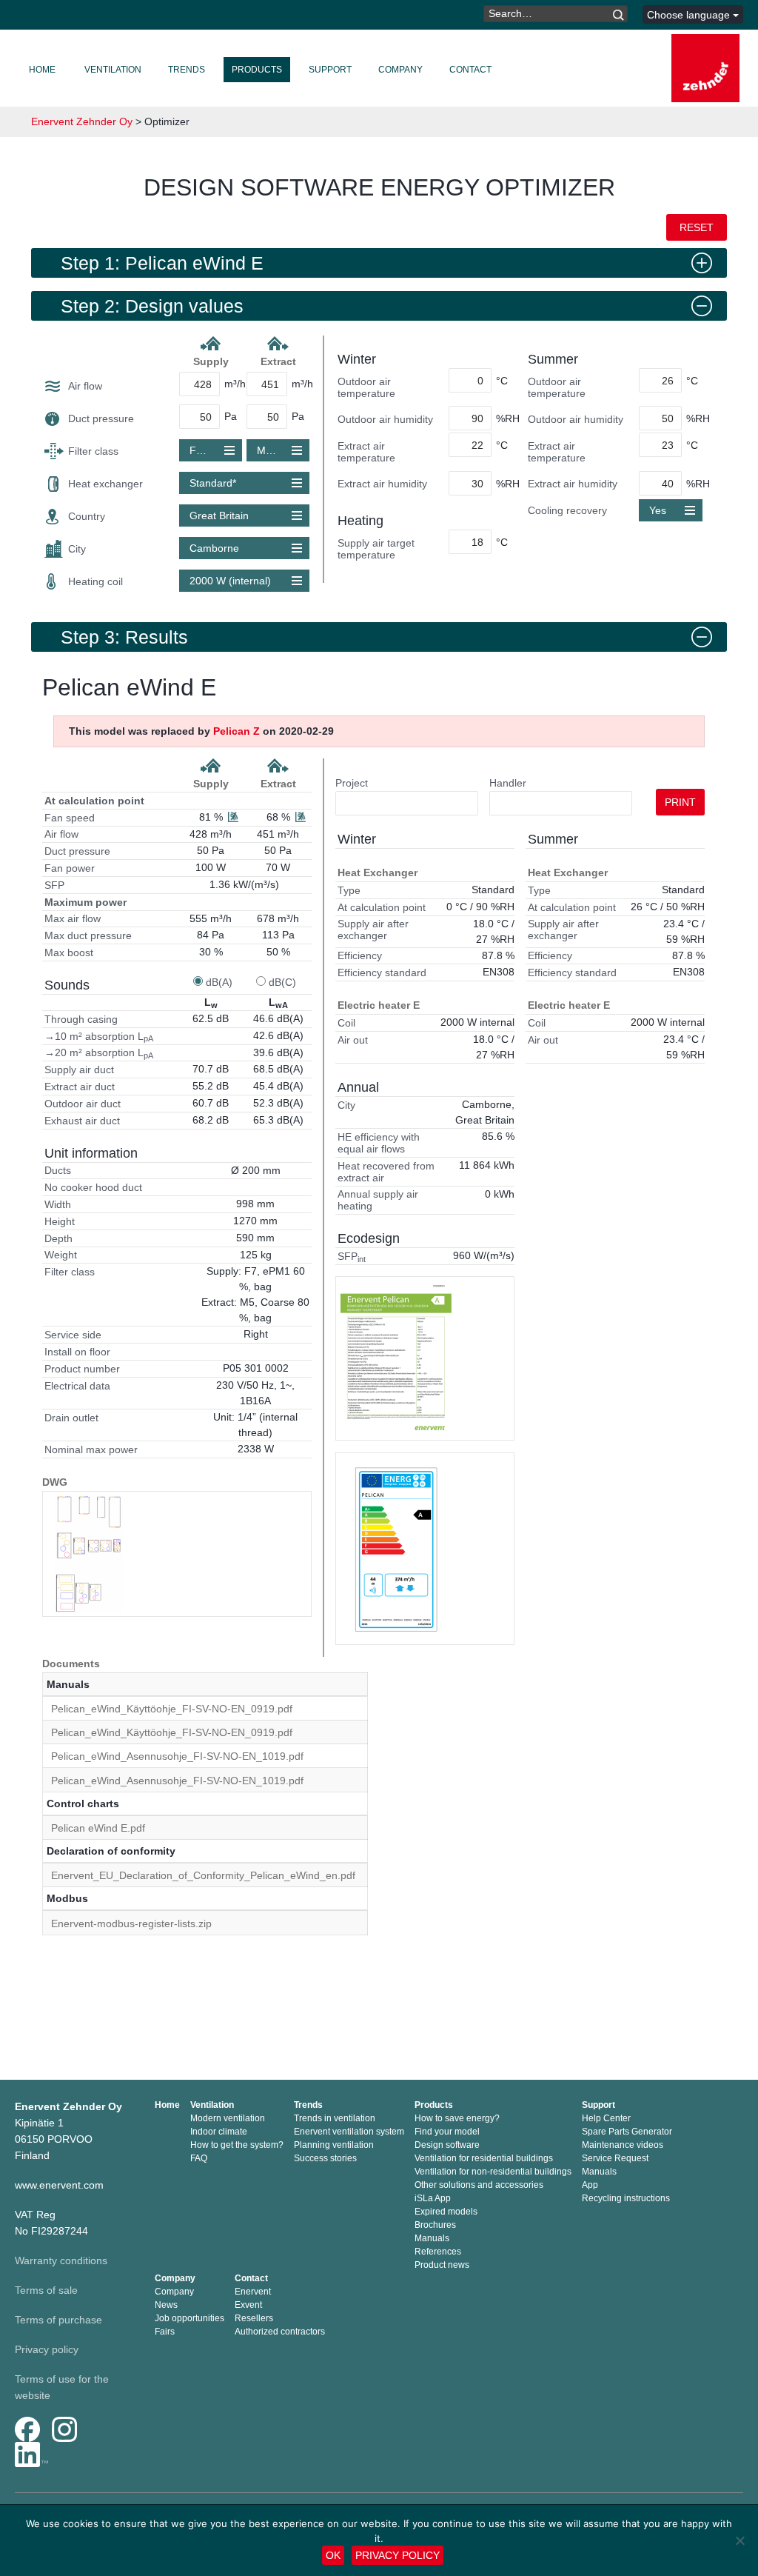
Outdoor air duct (83, 1104)
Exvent (248, 2305)
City (77, 549)
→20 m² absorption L (99, 1053)
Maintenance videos (623, 2145)
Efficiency (360, 955)
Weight (61, 1255)
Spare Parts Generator (627, 2132)
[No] (739, 2540)
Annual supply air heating (378, 1200)
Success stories (325, 2158)
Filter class (93, 451)
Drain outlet (71, 1418)
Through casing (81, 1019)
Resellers (254, 2318)
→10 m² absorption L (99, 1037)
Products (257, 70)
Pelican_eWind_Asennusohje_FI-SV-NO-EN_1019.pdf (177, 1756)
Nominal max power (91, 1449)
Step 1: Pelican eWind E (162, 263)
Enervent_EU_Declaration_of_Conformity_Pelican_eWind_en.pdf (203, 1875)
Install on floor (77, 1352)
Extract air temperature (366, 452)
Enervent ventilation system (349, 2132)
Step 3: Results (124, 637)
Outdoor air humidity (385, 419)
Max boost (69, 952)
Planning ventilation (334, 2145)
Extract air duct (80, 1087)
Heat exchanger (105, 484)
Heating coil (95, 581)
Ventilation (113, 70)
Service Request (615, 2158)
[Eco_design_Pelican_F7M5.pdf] (396, 1549)
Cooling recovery (567, 510)
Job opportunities (189, 2318)
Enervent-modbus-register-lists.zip (131, 1923)
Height (60, 1221)
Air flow (85, 386)
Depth (58, 1238)
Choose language (690, 15)
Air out (353, 1040)
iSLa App (433, 2198)
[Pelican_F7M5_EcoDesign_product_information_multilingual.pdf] (396, 1358)
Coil (346, 1023)
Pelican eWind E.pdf (98, 1828)
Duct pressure (101, 418)
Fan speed (70, 818)
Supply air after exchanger (373, 930)
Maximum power (85, 902)
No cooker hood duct (93, 1187)
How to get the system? (237, 2145)
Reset (697, 227)
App (590, 2185)
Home (42, 70)
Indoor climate (219, 2132)
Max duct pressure (88, 935)
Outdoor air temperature (366, 387)
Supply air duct (79, 1070)
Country (87, 516)
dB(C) (282, 982)
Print (680, 802)
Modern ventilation (228, 2118)
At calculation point (94, 801)
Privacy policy (47, 2349)
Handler (508, 783)
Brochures (435, 2225)
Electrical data (77, 1386)
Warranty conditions (61, 2260)
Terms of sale (46, 2290)
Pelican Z (237, 731)
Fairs (165, 2332)
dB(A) (219, 982)
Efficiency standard (382, 972)
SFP (54, 885)
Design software (447, 2145)
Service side (73, 1335)
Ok (333, 2555)
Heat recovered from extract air (386, 1172)
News (166, 2305)
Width (58, 1204)
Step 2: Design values (152, 306)
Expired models (446, 2212)
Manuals (432, 2238)
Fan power (70, 868)
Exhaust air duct (82, 1121)
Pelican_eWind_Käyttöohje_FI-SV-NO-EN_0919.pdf (172, 1709)
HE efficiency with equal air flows (379, 1143)
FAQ (199, 2158)
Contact (470, 70)
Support (330, 70)
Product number (82, 1369)
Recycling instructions (626, 2198)
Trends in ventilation (335, 2118)
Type (349, 890)
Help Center (606, 2118)
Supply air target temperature (376, 549)
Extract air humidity (382, 484)
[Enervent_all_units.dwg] (89, 1554)
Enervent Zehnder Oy (82, 121)
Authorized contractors (280, 2332)
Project (352, 783)
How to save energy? (457, 2118)
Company (400, 70)
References (438, 2252)
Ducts (58, 1170)
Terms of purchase (58, 2320)
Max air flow (73, 918)
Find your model (447, 2132)
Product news (442, 2265)
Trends (187, 70)
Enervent (253, 2292)
